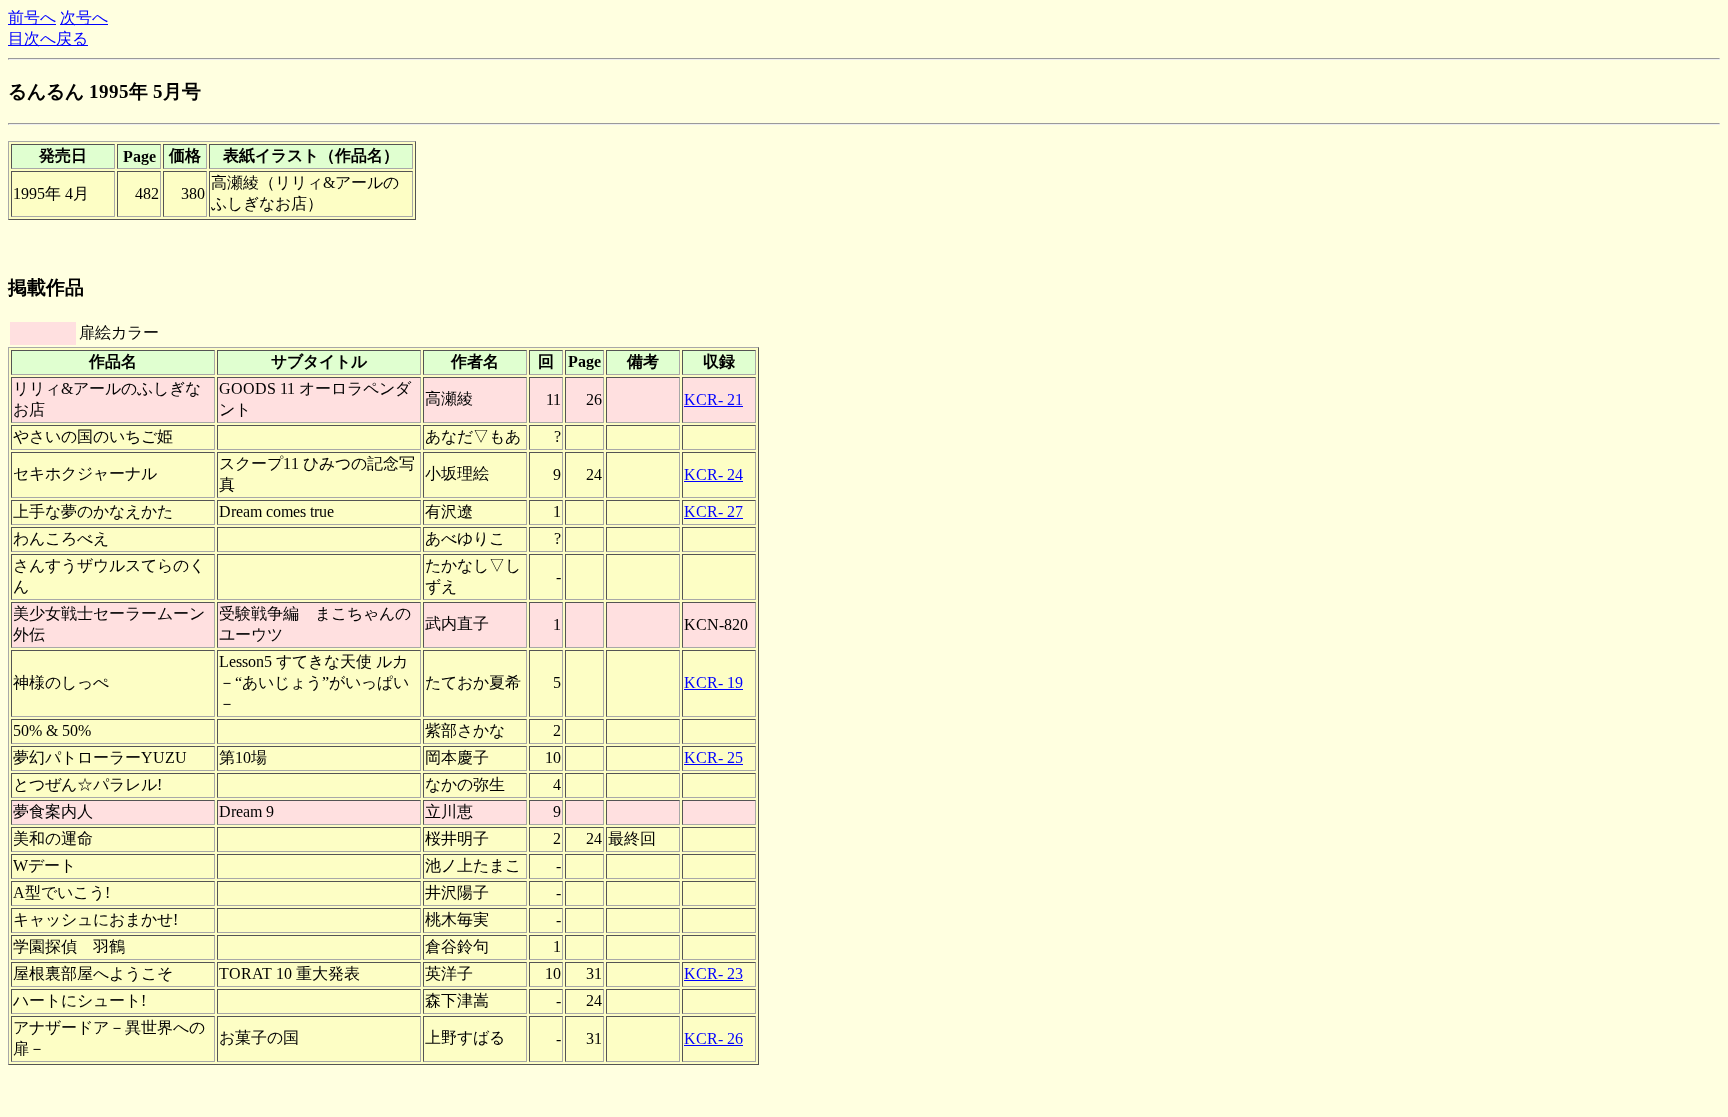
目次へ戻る (48, 38)
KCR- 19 (713, 682)
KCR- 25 (713, 757)
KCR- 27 (713, 511)
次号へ (84, 17)
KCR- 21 (713, 399)
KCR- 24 (713, 474)
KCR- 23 (713, 973)
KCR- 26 (713, 1038)
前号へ (32, 17)
